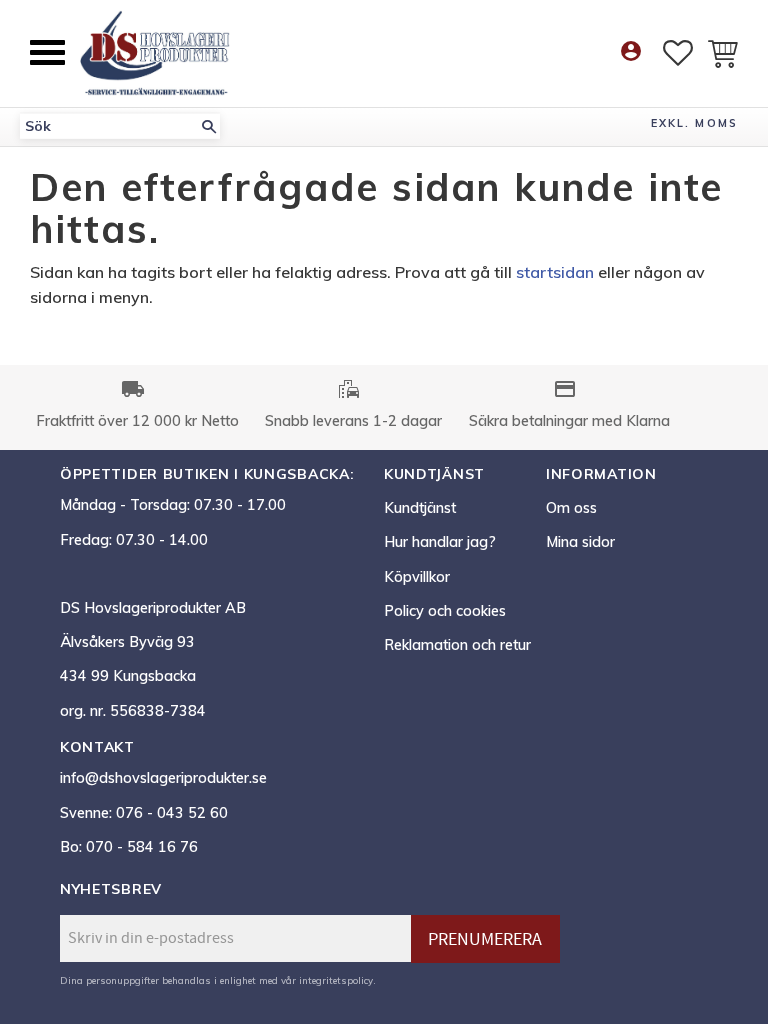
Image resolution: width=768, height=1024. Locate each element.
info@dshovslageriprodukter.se (163, 778)
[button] (47, 52)
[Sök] (209, 126)
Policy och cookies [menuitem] (445, 611)
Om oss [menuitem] (571, 508)
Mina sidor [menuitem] (580, 542)
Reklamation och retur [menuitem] (457, 645)
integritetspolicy (336, 980)
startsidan (555, 272)
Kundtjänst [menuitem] (420, 508)
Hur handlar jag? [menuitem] (440, 542)
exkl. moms (694, 123)
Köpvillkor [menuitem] (417, 577)
